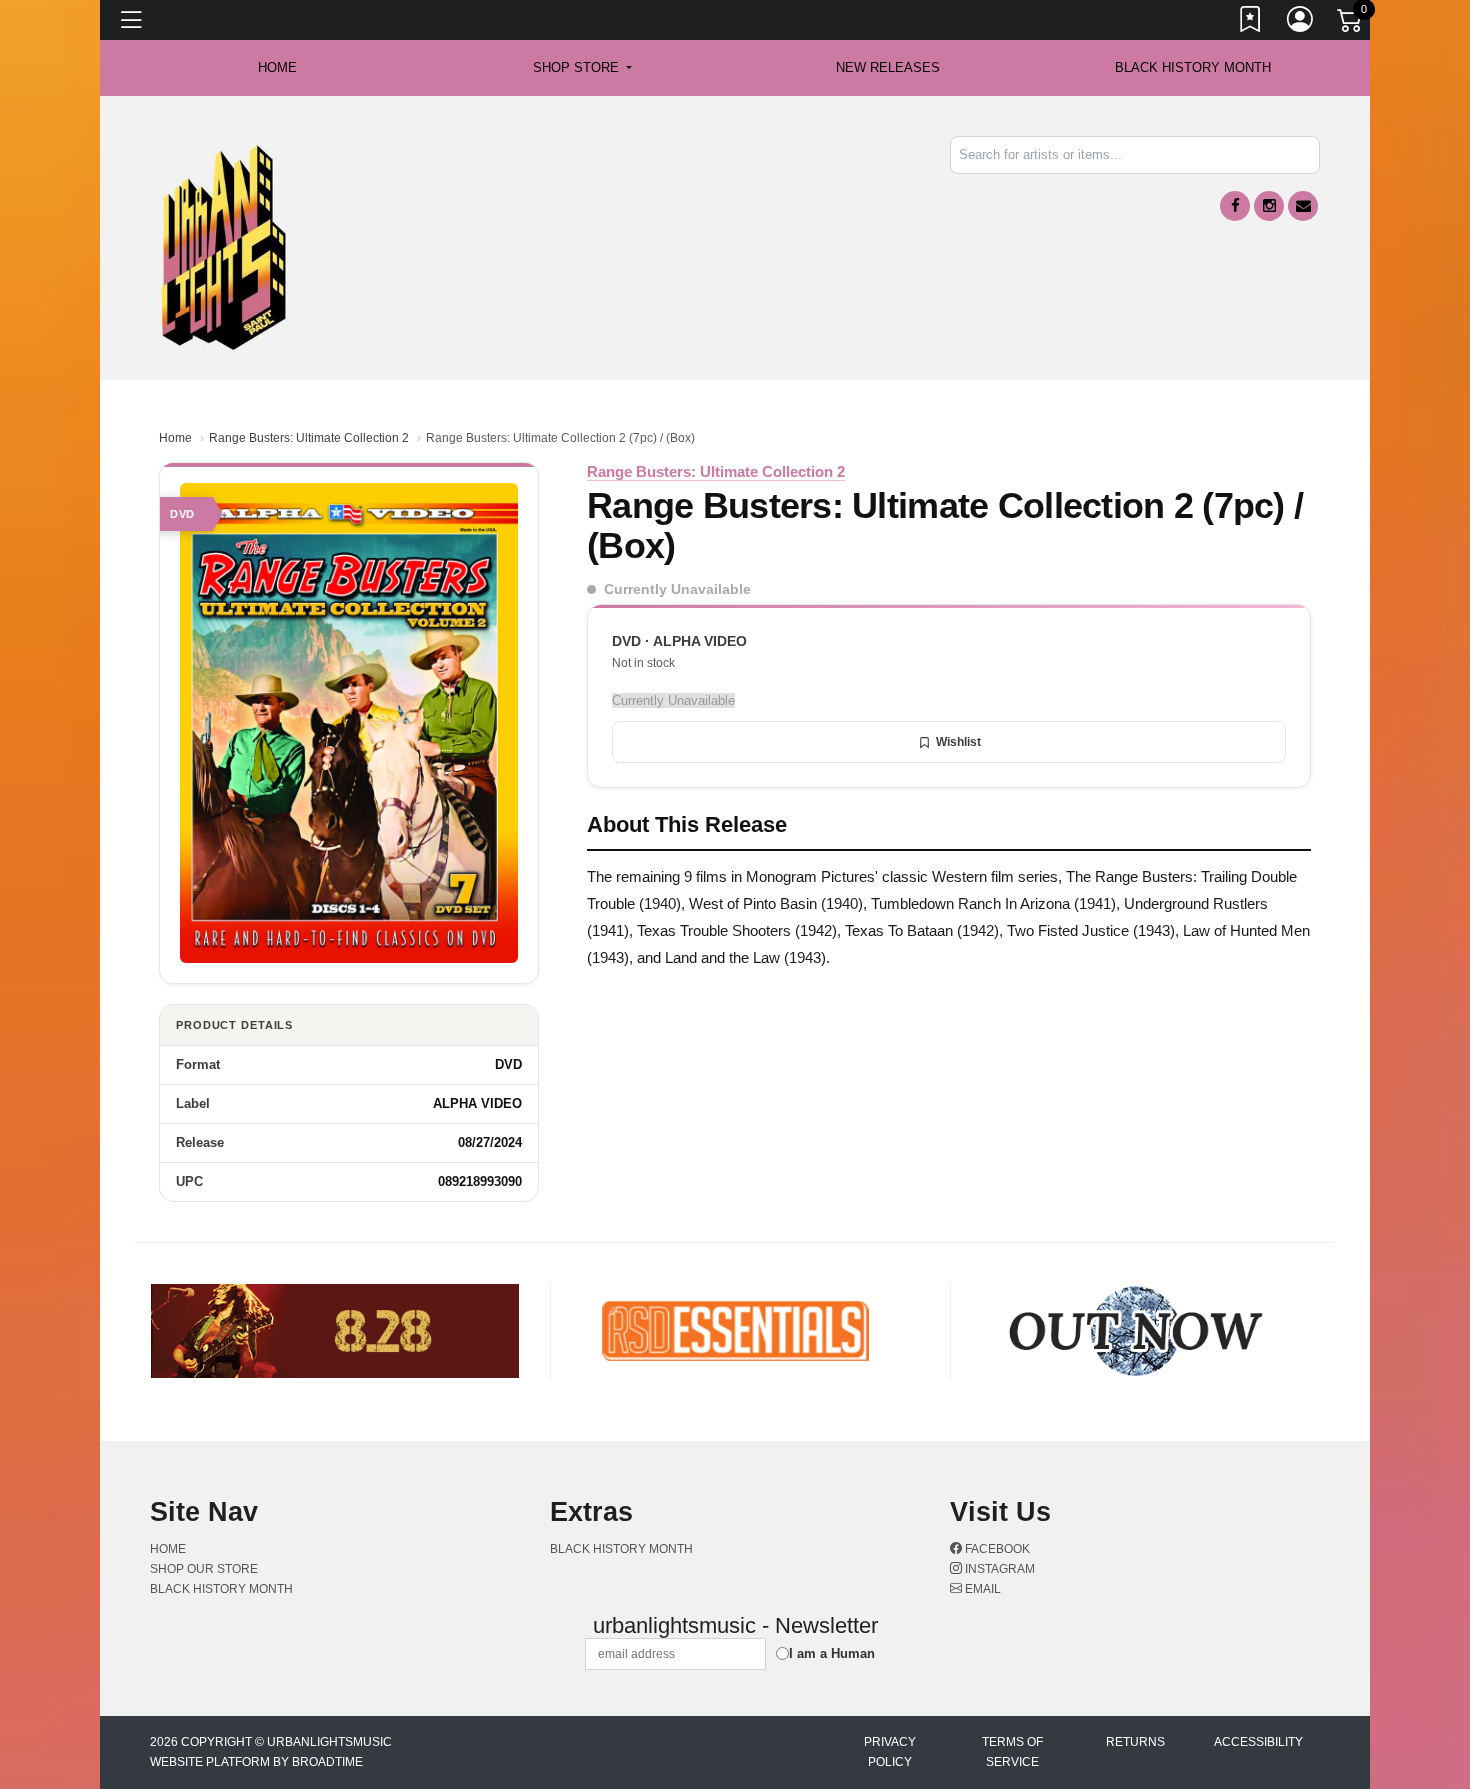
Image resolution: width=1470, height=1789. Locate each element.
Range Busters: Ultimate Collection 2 (309, 438)
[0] (1351, 24)
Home (175, 438)
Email (981, 1589)
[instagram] (1269, 206)
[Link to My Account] (1301, 23)
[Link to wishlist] (1251, 23)
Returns (1135, 1742)
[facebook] (1235, 206)
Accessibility (1258, 1742)
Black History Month (1193, 67)
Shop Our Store (204, 1569)
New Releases (888, 67)
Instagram (998, 1569)
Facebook (996, 1549)
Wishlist (958, 742)
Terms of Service (1012, 1752)
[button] (582, 68)
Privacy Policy (890, 1752)
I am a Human (832, 1653)
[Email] (1303, 206)
